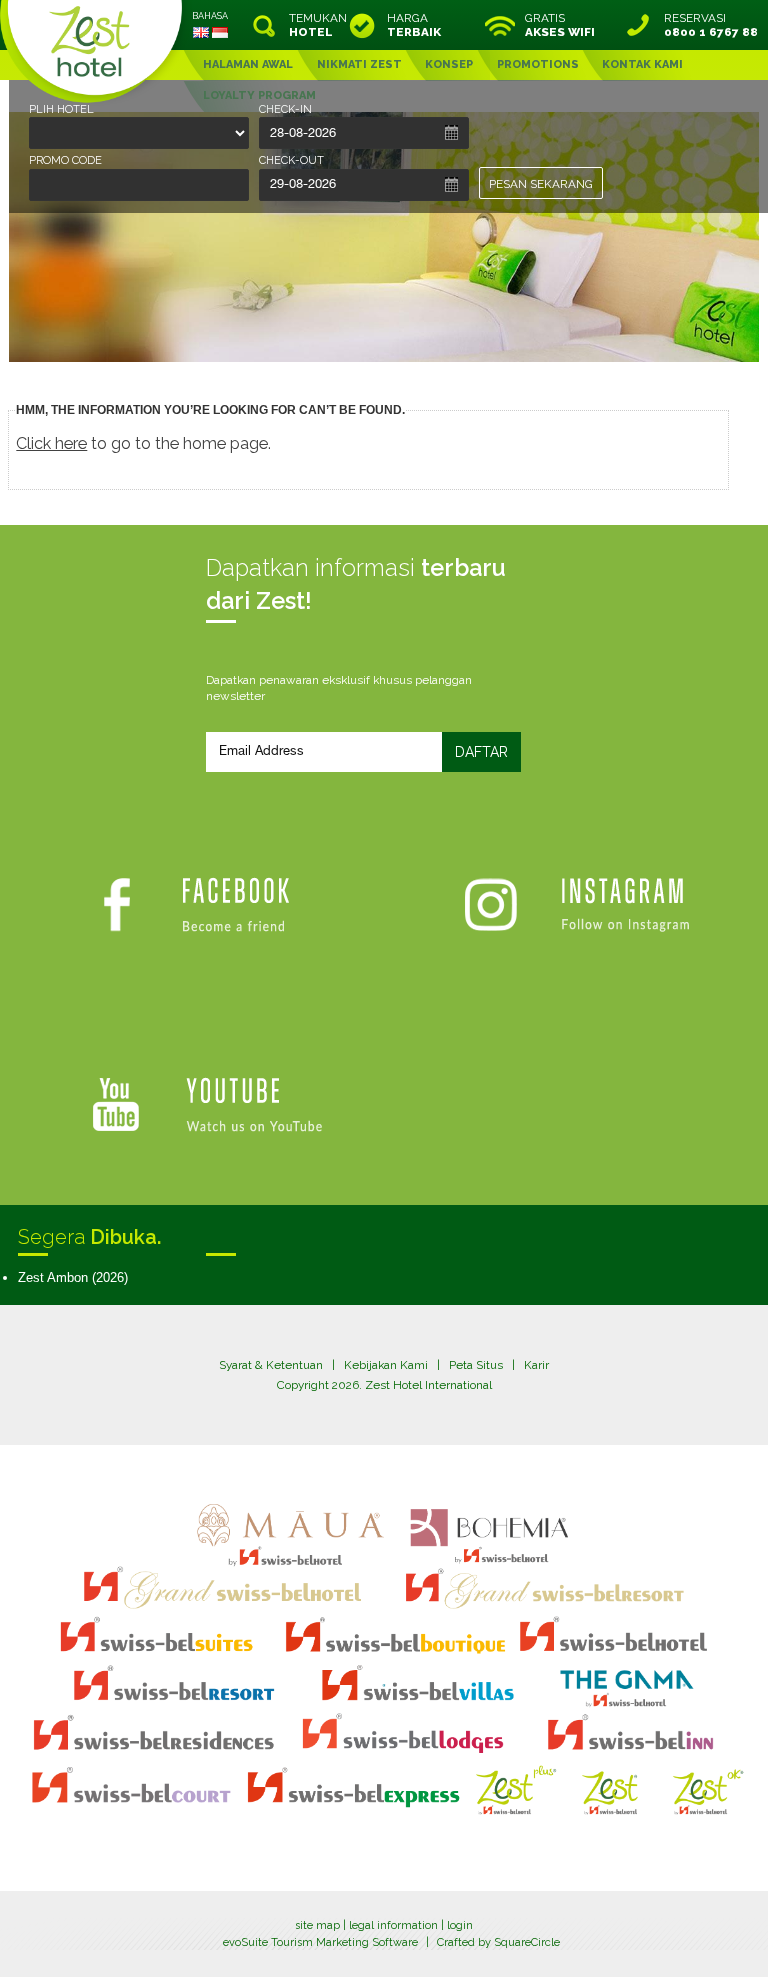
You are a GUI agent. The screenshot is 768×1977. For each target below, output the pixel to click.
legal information (393, 1925)
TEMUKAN (316, 25)
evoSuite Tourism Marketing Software (320, 1942)
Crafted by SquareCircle (498, 1942)
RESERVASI (711, 25)
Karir (536, 1365)
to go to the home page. (143, 443)
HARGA (414, 25)
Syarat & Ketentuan (271, 1365)
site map (317, 1925)
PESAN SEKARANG (541, 184)
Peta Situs (476, 1365)
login (460, 1925)
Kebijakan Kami (386, 1365)
